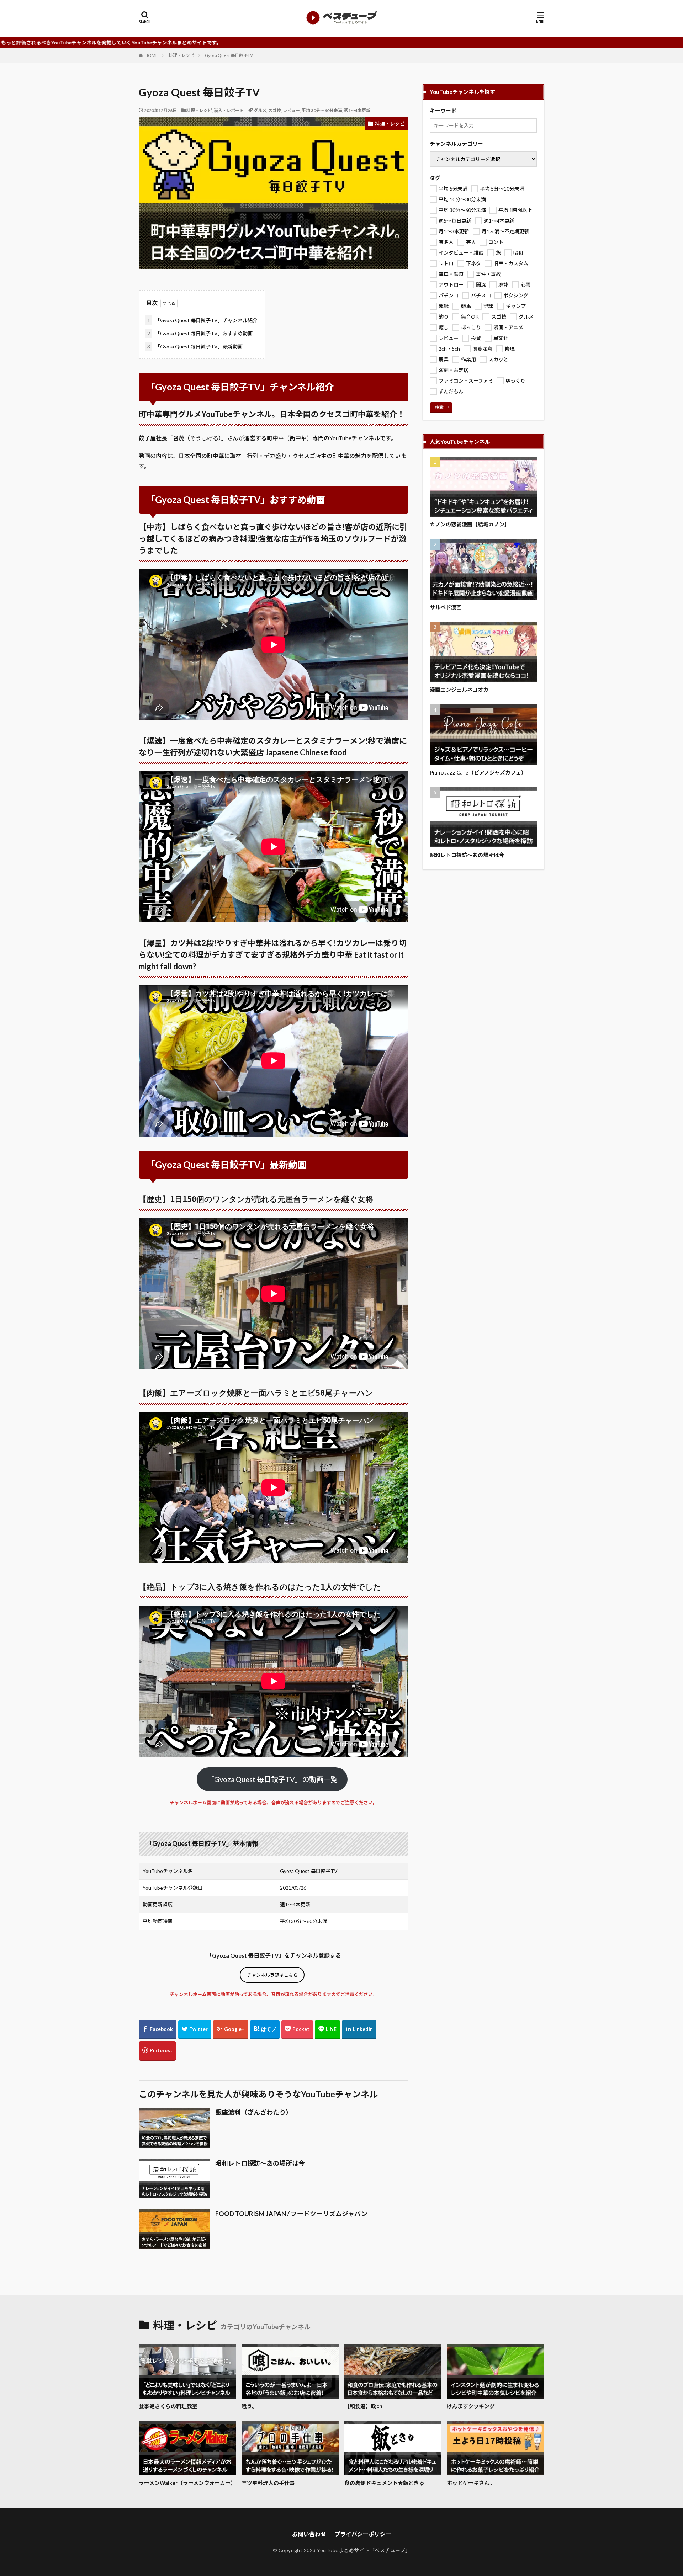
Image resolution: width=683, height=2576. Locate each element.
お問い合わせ (309, 2534)
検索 (439, 407)
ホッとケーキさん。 (471, 2483)
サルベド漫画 (446, 607)
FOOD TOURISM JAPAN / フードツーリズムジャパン (291, 2214)
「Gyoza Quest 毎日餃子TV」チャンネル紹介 (202, 320)
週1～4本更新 (357, 110)
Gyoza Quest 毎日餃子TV (229, 55)
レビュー (291, 110)
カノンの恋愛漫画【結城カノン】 (470, 524)
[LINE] (327, 2030)
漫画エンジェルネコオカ (459, 690)
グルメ (260, 110)
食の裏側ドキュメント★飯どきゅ (384, 2483)
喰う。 (249, 2406)
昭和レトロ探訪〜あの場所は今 (260, 2163)
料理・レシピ (181, 55)
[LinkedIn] (359, 2030)
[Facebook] (158, 2030)
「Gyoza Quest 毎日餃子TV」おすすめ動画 (200, 333)
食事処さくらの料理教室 (168, 2406)
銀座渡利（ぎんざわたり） (254, 2112)
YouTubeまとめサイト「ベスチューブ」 (364, 2550)
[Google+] (231, 2030)
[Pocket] (297, 2030)
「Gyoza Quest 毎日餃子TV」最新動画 (195, 347)
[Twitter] (195, 2030)
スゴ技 (275, 110)
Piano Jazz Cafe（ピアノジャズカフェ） (478, 772)
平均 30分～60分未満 (322, 110)
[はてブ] (265, 2030)
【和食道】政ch (363, 2406)
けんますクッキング (471, 2406)
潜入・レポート (229, 110)
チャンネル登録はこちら (272, 1975)
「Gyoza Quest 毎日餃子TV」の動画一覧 (272, 1779)
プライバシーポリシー (363, 2534)
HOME (151, 55)
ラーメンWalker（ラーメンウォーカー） (187, 2483)
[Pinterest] (157, 2051)
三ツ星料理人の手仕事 (268, 2483)
